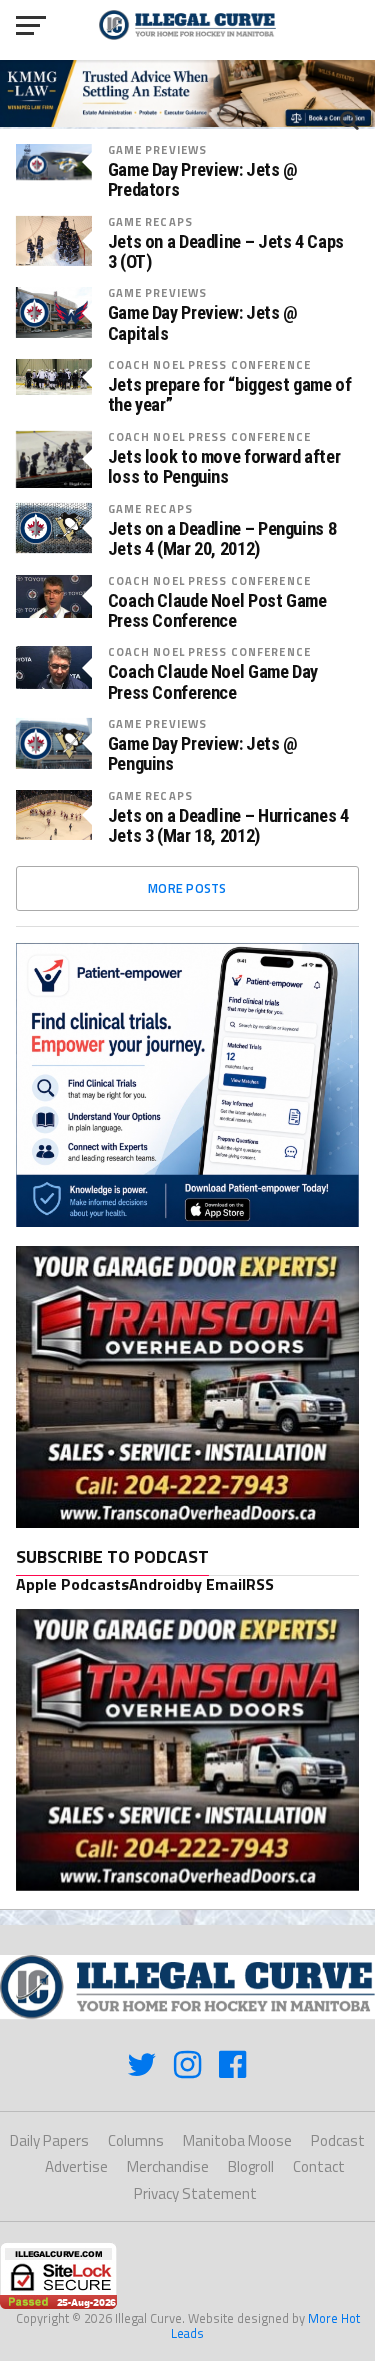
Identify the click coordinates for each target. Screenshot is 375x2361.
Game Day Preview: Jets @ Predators (203, 180)
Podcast (338, 2140)
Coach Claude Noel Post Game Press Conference (217, 611)
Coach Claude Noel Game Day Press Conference (213, 682)
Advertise (76, 2166)
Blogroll (251, 2166)
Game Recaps (150, 221)
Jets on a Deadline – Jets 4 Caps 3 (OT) (226, 252)
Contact (319, 2166)
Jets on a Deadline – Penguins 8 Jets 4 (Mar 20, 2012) (222, 539)
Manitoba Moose (237, 2140)
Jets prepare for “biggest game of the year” (230, 395)
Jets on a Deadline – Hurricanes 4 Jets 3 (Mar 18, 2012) (228, 826)
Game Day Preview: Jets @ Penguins (203, 754)
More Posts (187, 888)
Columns (136, 2140)
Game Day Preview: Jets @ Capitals (203, 323)
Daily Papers (49, 2140)
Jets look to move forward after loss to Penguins (224, 467)
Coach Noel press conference (209, 364)
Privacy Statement (195, 2193)
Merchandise (168, 2166)
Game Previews (158, 149)
